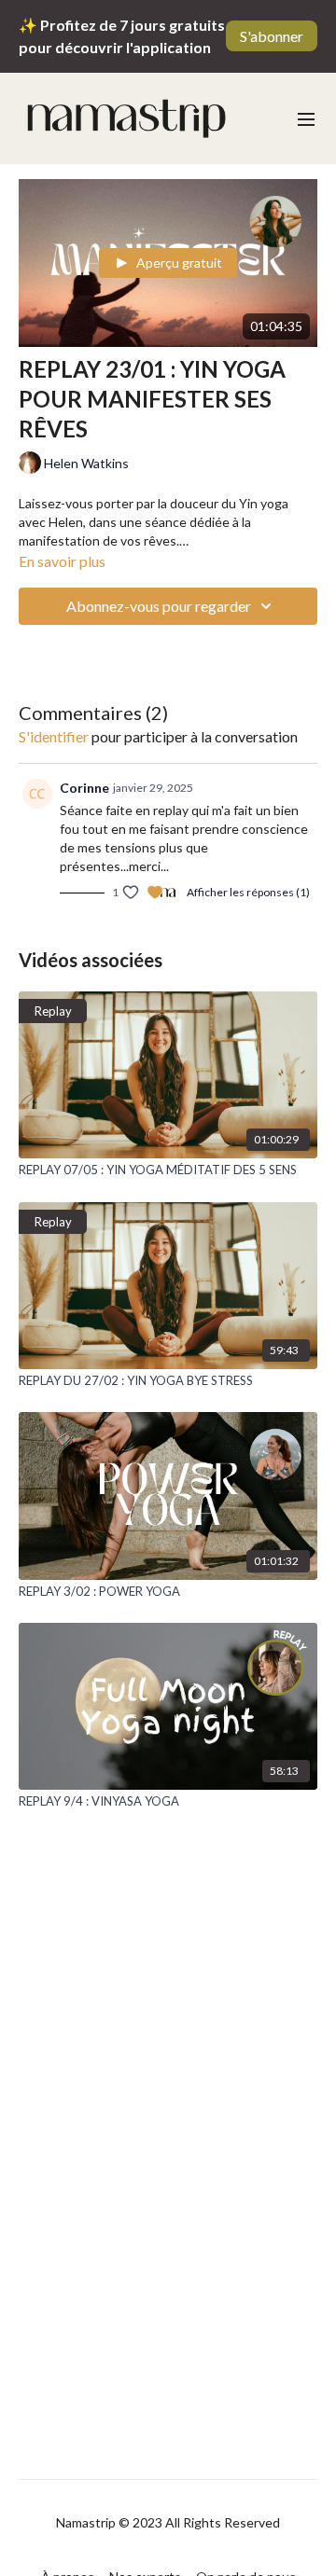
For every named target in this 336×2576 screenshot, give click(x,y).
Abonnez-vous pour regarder (159, 606)
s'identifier (54, 736)
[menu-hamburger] (306, 118)
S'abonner (272, 36)
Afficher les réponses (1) (248, 892)
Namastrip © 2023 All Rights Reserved (168, 2523)
